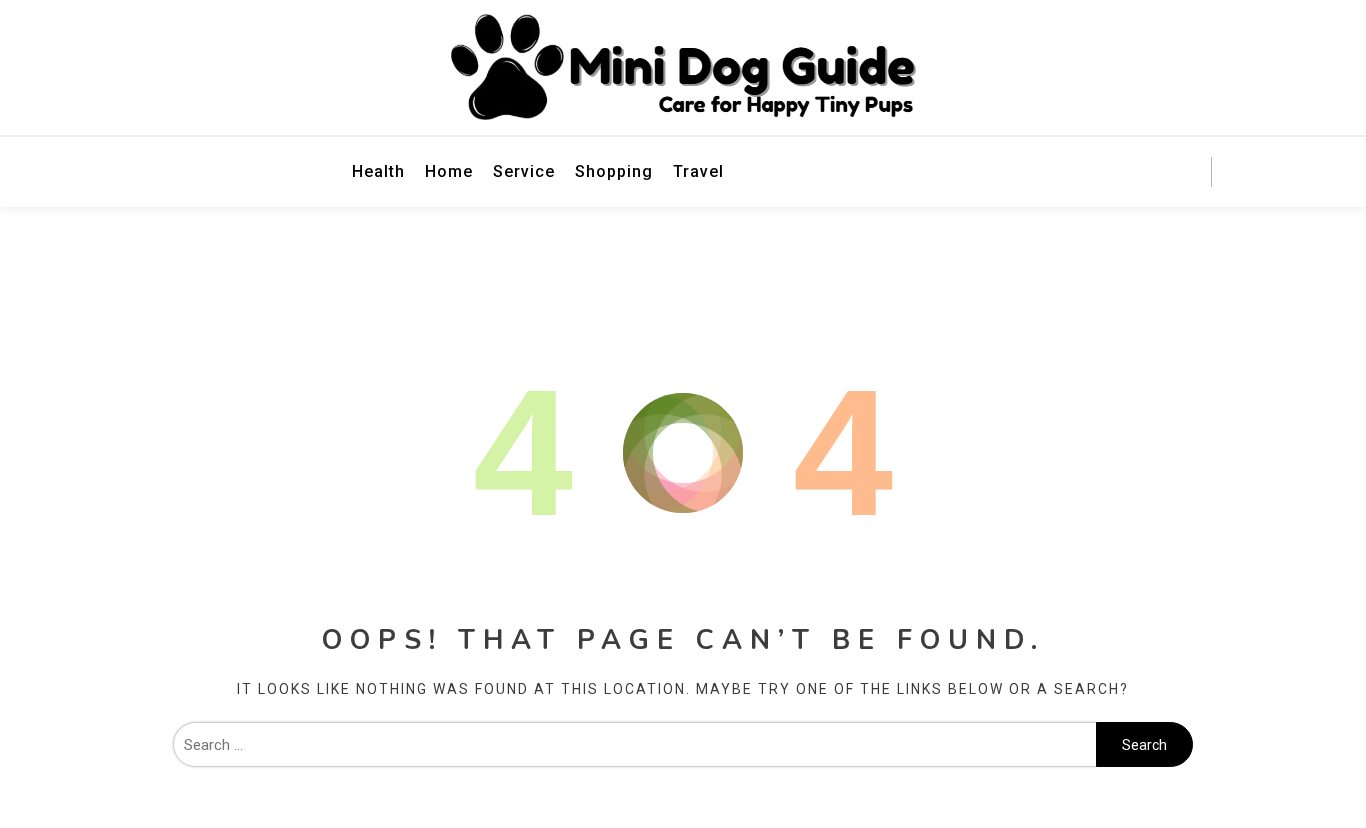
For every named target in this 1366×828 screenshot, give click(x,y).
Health (378, 171)
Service (524, 171)
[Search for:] (634, 745)
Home (449, 171)
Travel (698, 171)
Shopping (614, 171)
